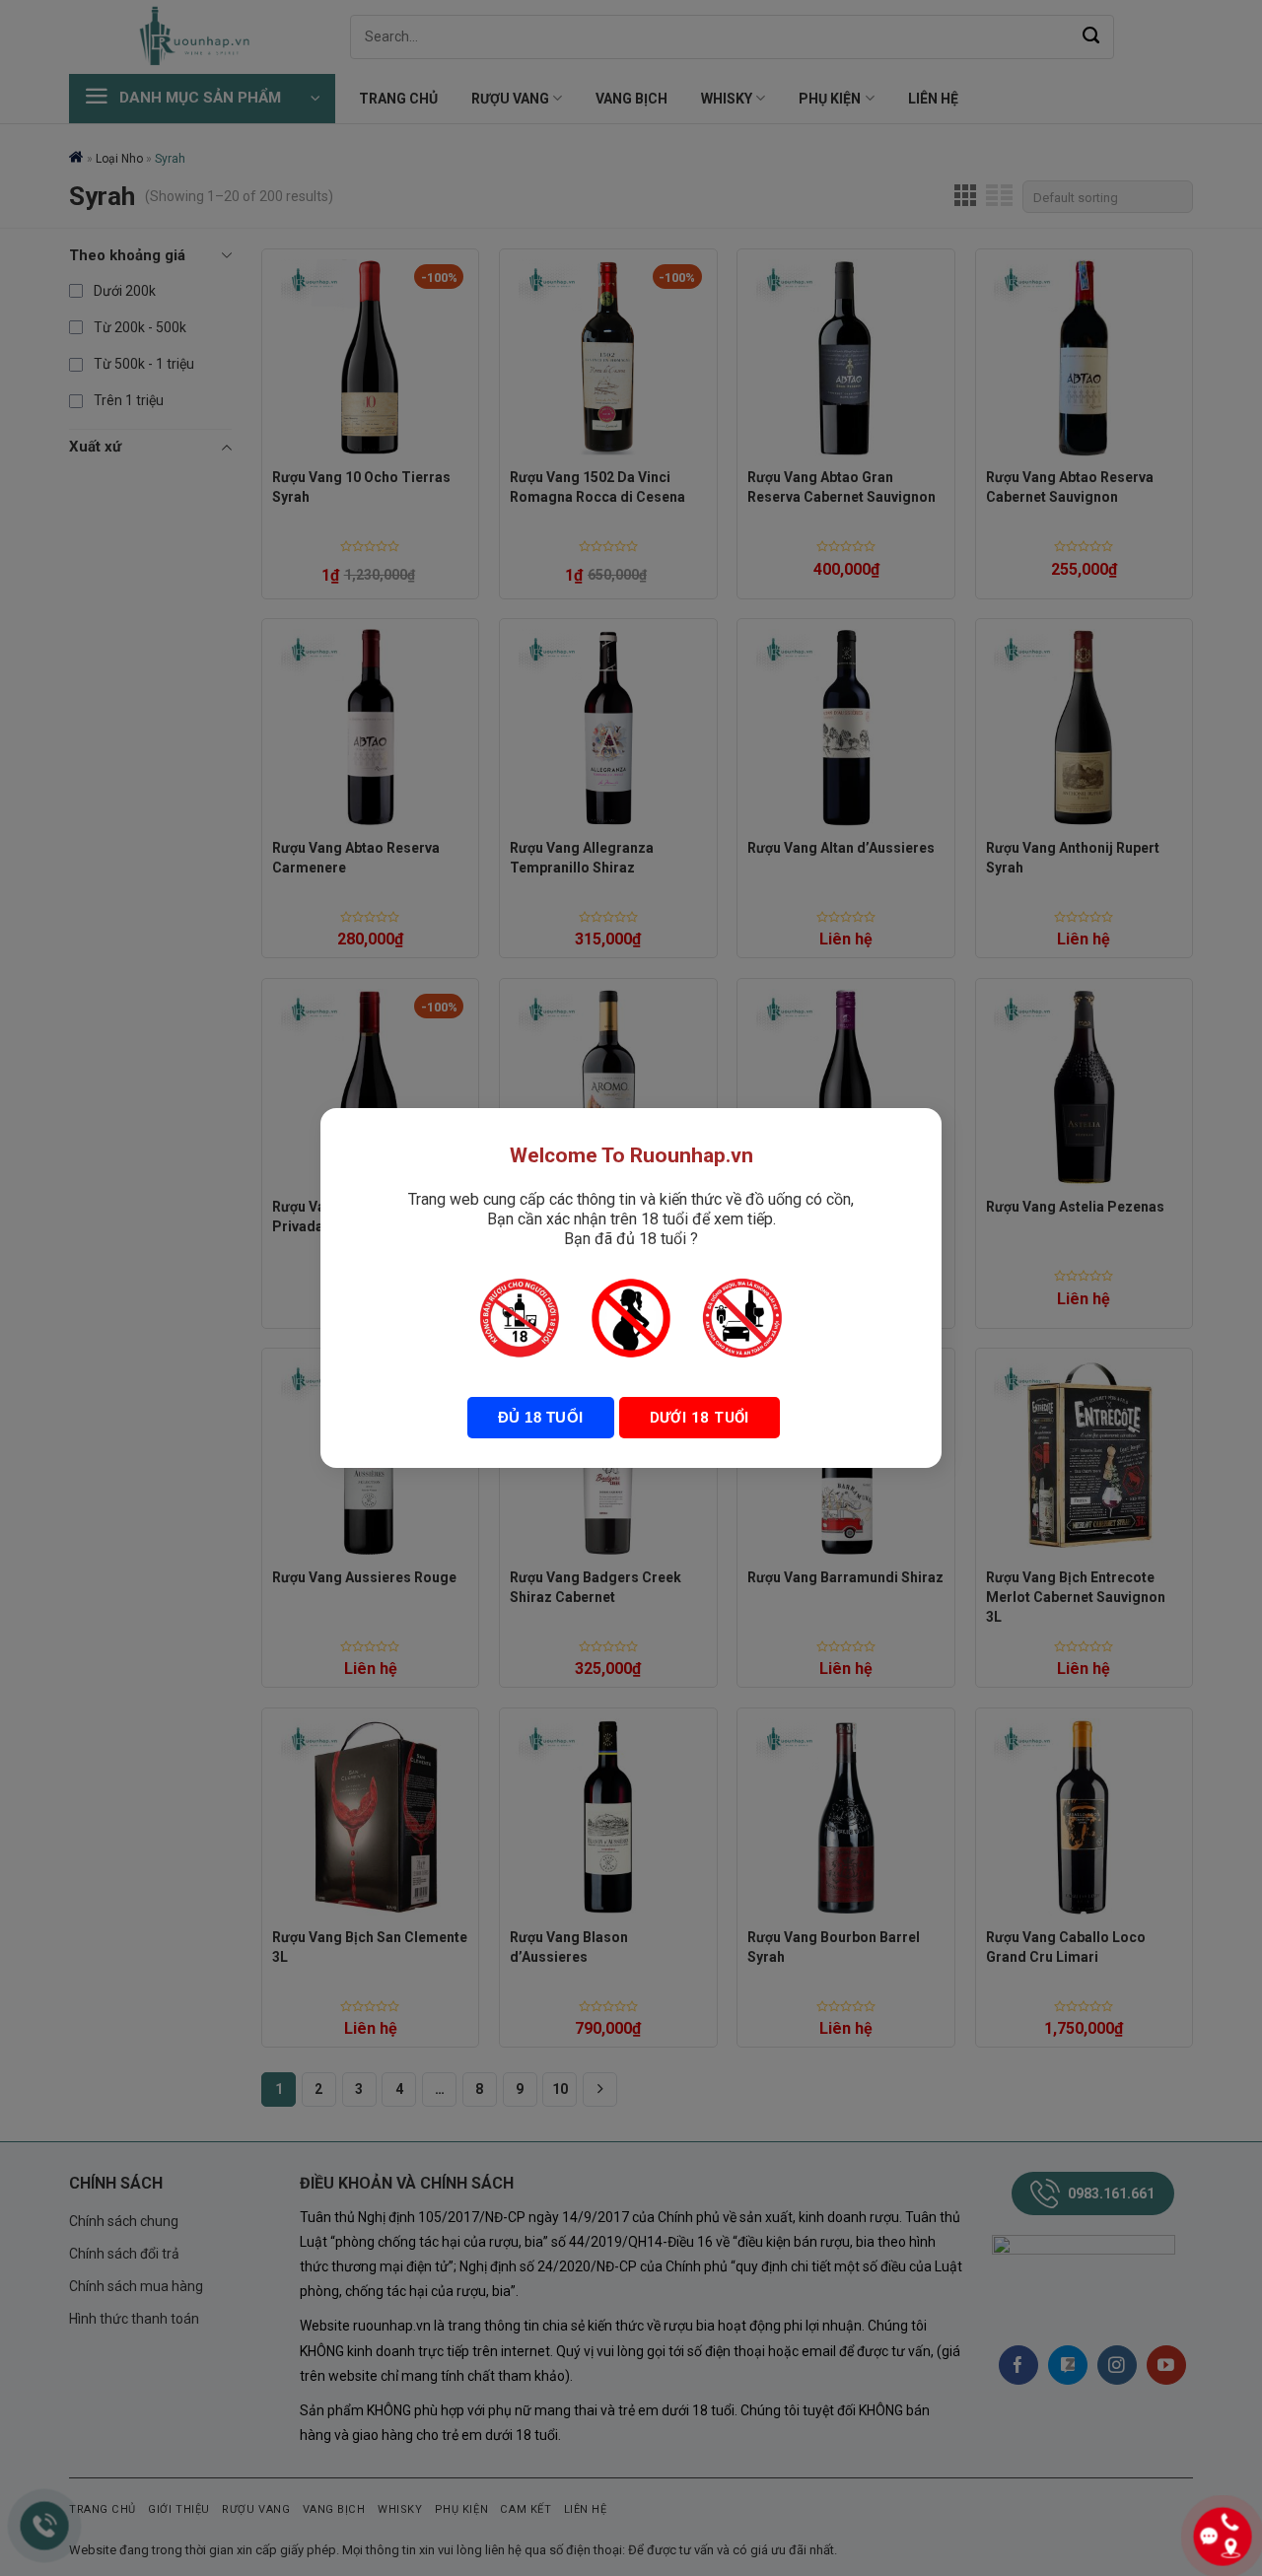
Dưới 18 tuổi (700, 1418)
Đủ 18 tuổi (541, 1417)
